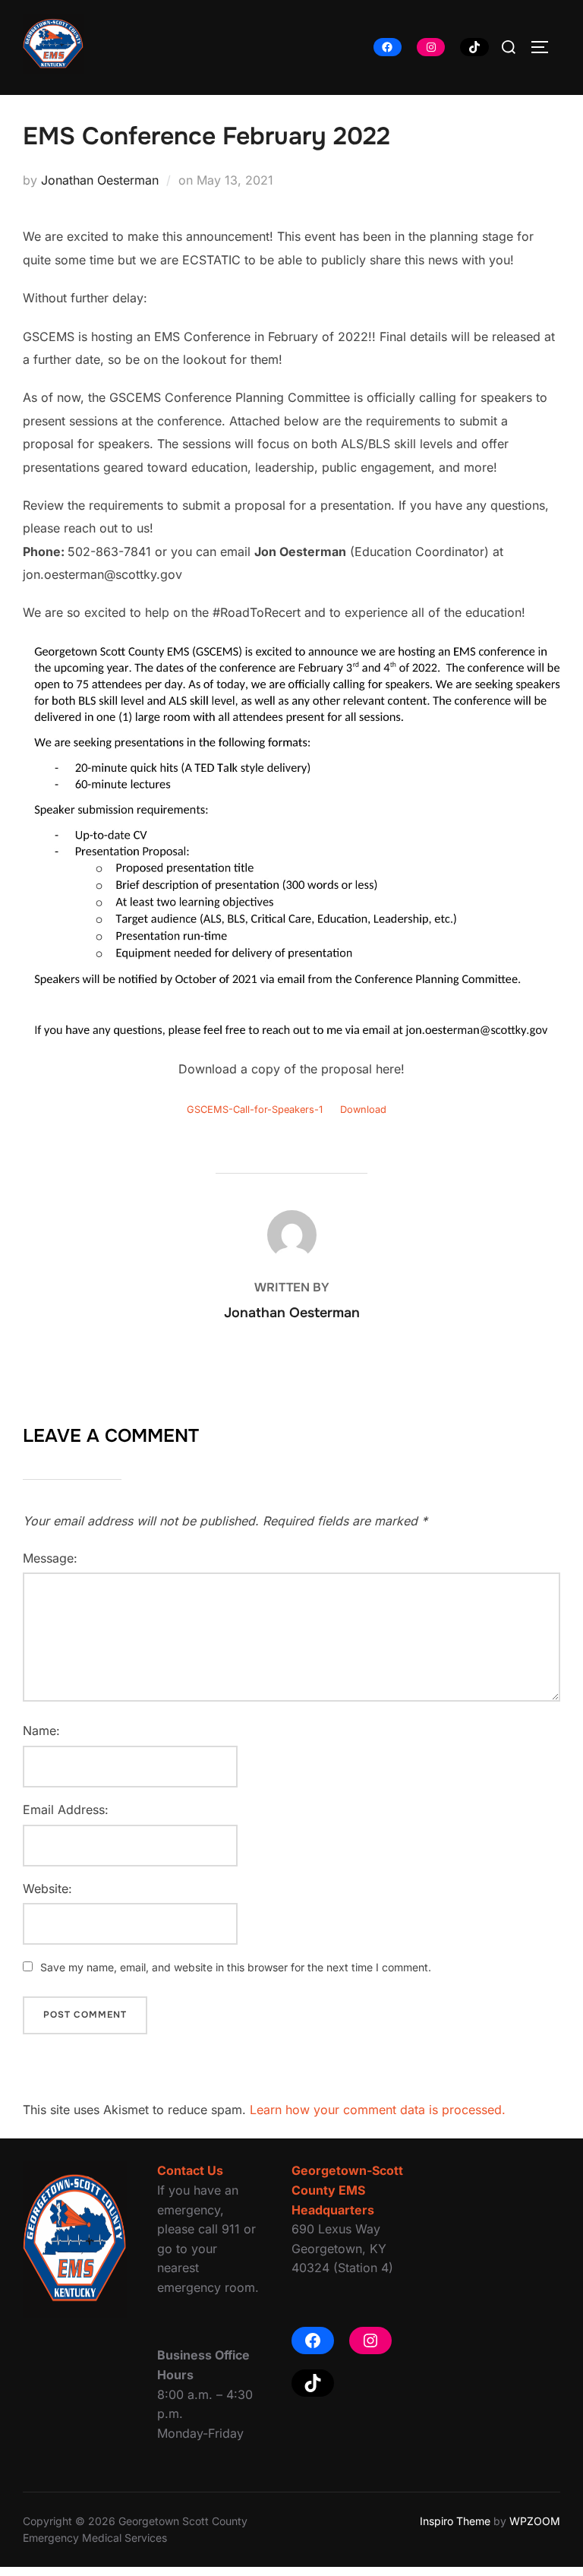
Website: (47, 1889)
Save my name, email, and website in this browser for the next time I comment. (236, 1967)
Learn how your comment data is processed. (378, 2110)
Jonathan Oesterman (100, 180)
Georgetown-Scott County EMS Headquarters (347, 2190)
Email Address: (66, 1810)
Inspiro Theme (455, 2521)
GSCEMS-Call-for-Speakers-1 (255, 1109)
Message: (50, 1558)
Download (363, 1109)
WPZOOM (535, 2521)
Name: (41, 1731)
